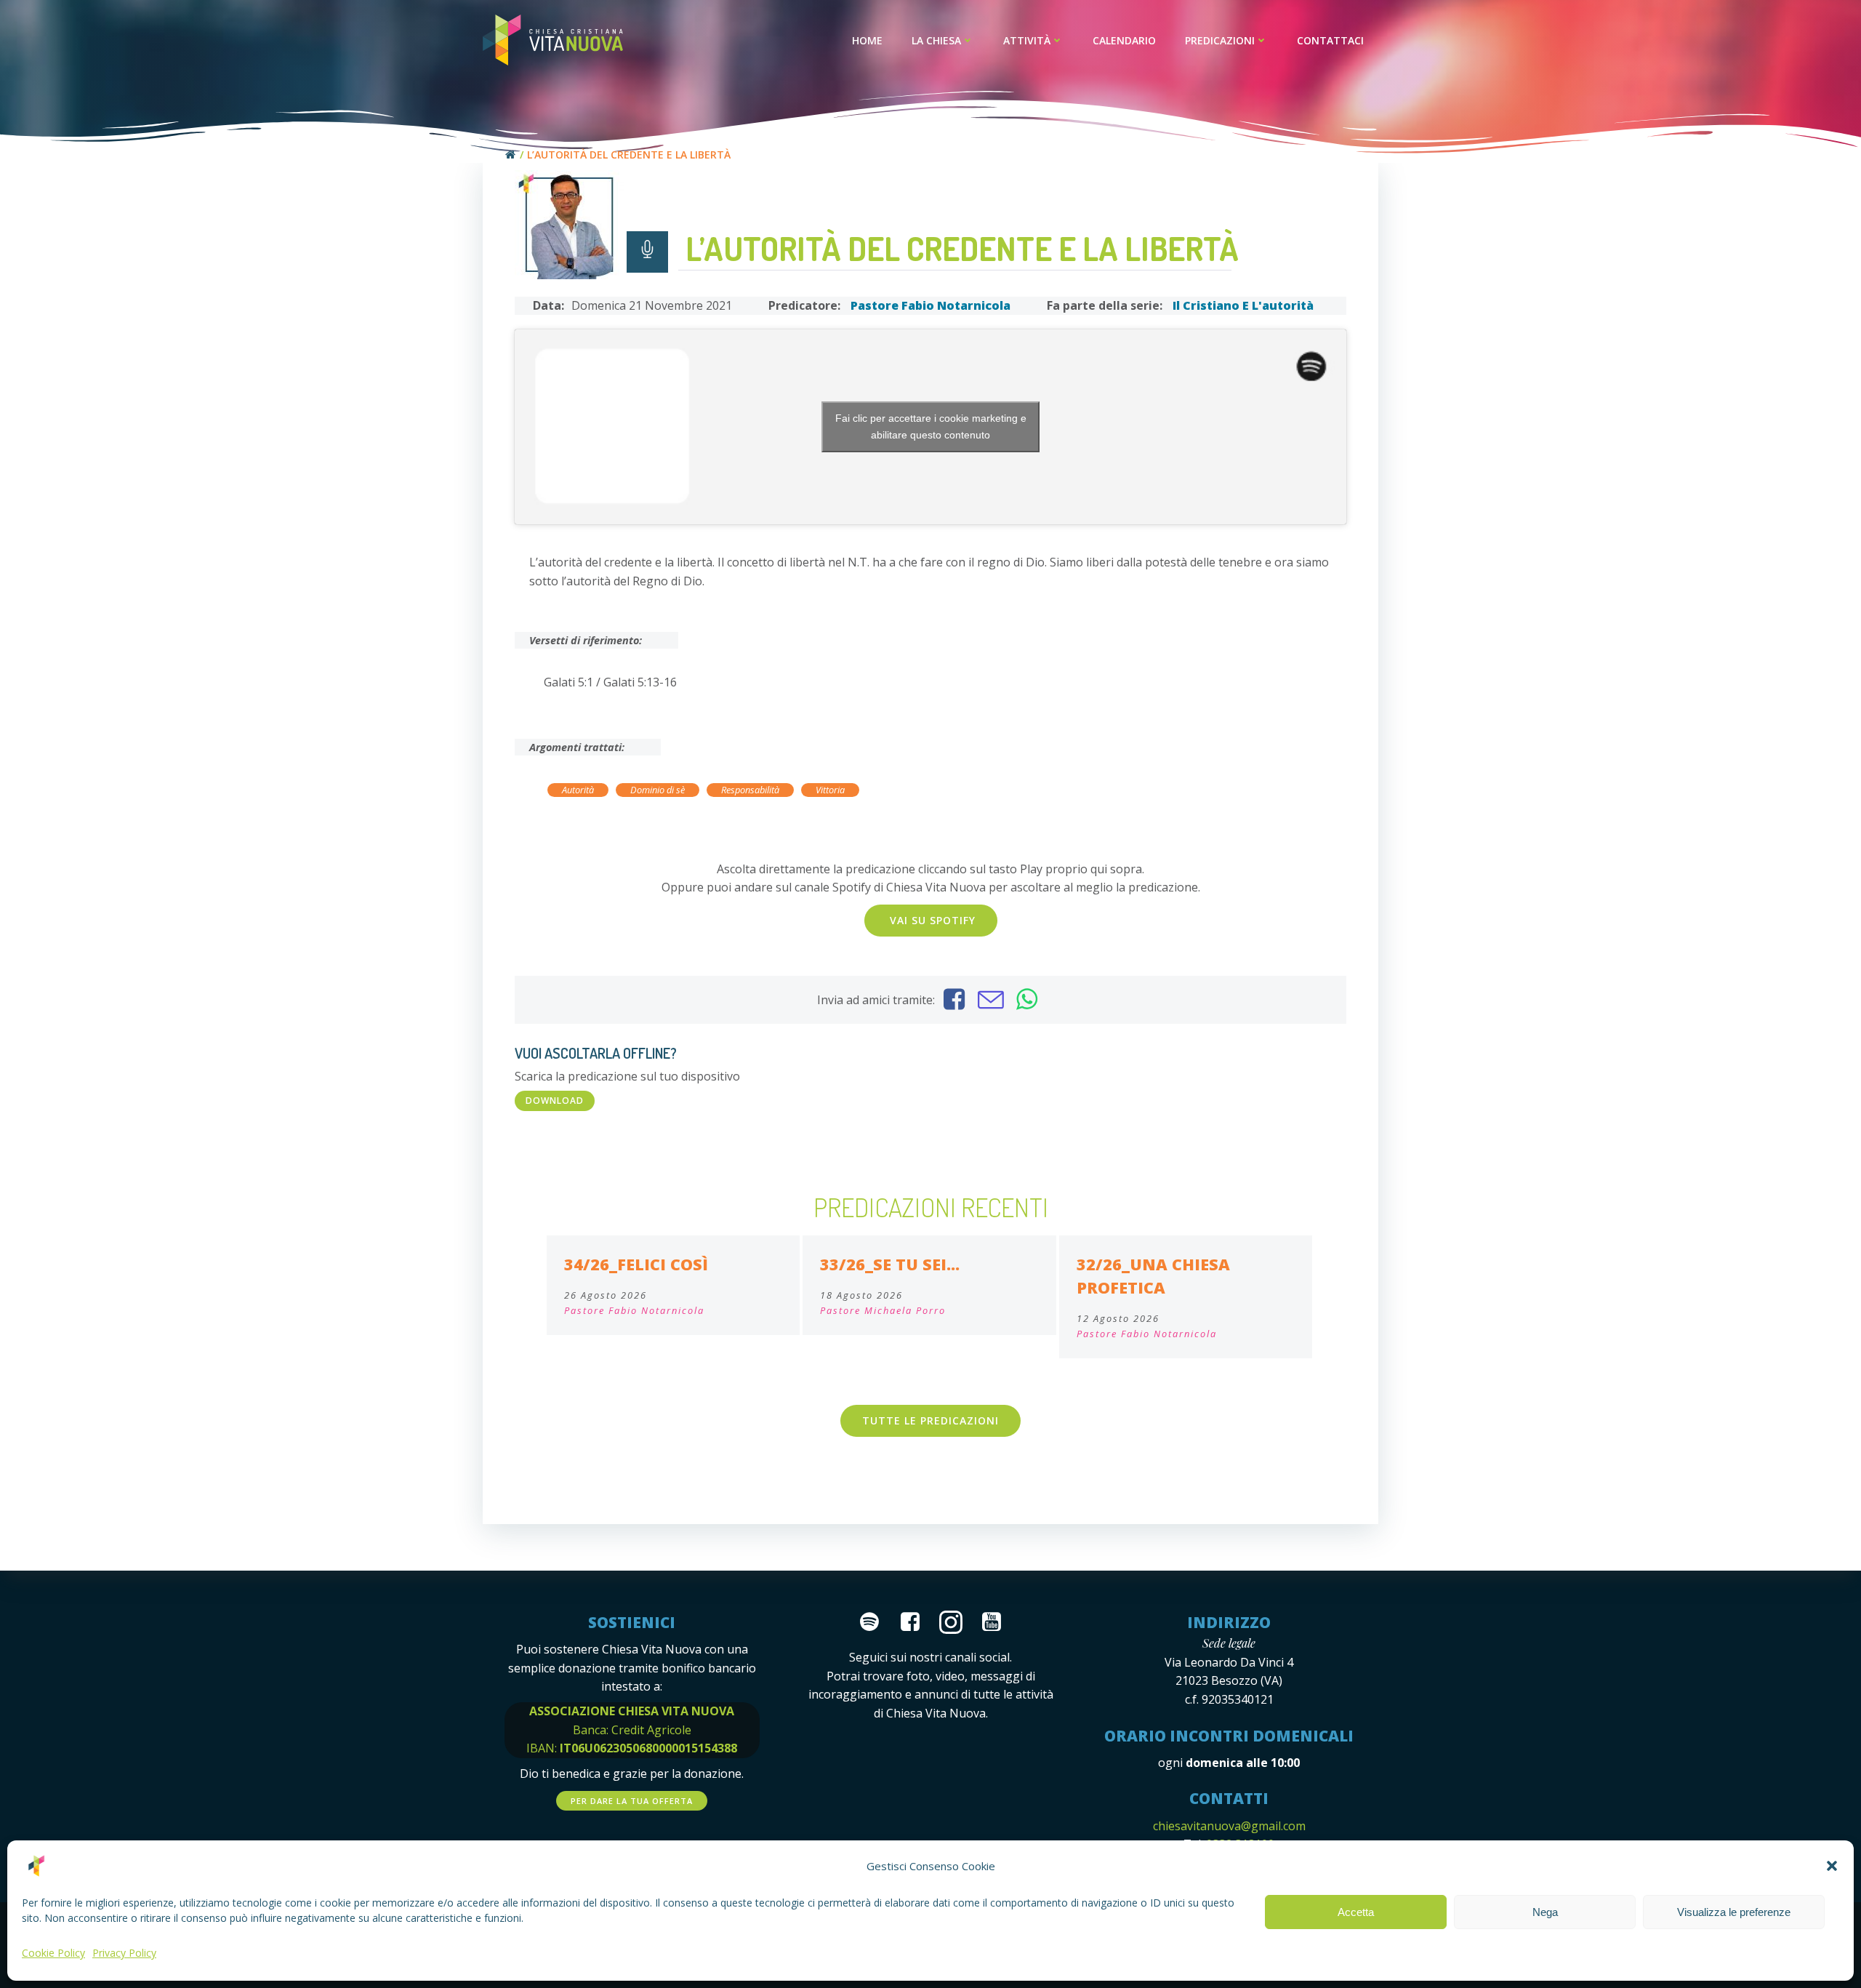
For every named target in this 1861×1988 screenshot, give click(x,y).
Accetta (1356, 1912)
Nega (1545, 1912)
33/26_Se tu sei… (890, 1264)
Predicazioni (1220, 40)
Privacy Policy (124, 1953)
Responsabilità (750, 790)
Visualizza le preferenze (1734, 1912)
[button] (1832, 1866)
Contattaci (1330, 40)
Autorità (578, 790)
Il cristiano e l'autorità (1243, 305)
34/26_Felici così (636, 1264)
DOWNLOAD (555, 1101)
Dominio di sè (658, 790)
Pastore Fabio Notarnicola (930, 305)
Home (867, 40)
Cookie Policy (53, 1953)
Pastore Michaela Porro (883, 1310)
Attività (1027, 40)
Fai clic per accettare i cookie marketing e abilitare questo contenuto (931, 426)
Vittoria (830, 790)
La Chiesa (936, 40)
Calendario (1124, 40)
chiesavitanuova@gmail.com (1229, 1826)
